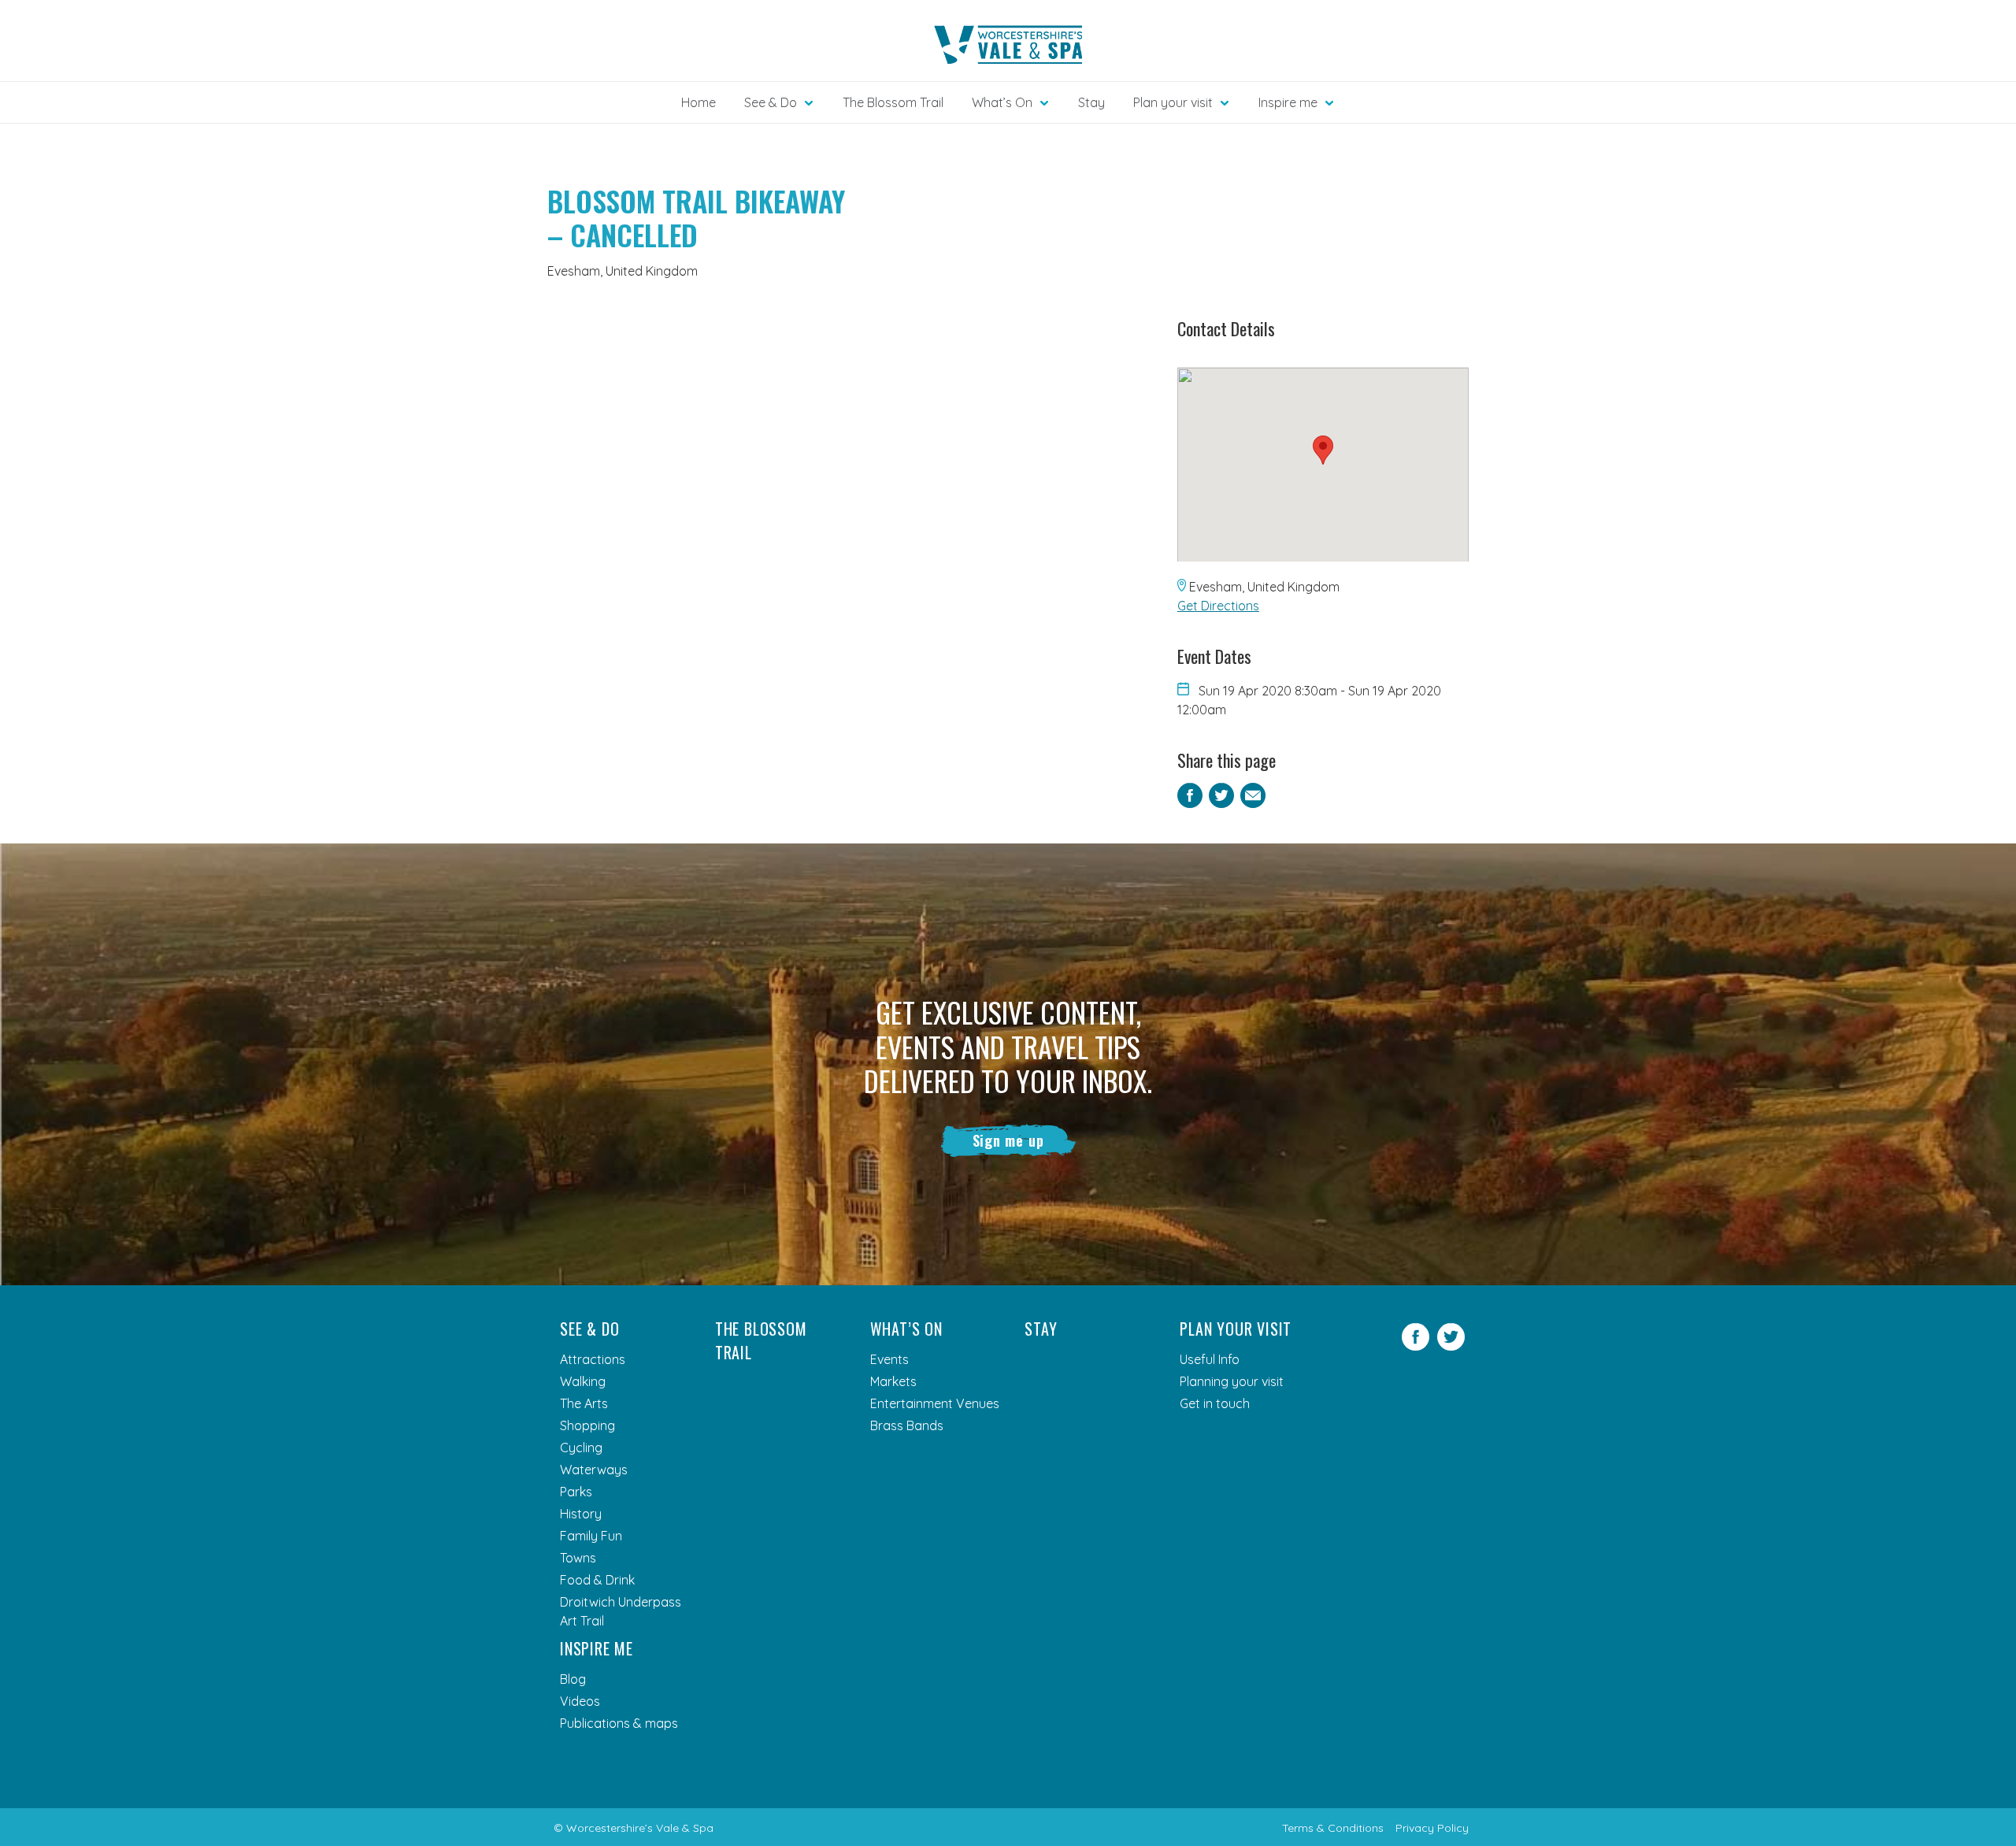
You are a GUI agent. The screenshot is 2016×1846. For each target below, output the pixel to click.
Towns (578, 1558)
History (581, 1514)
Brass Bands (907, 1425)
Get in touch (1215, 1403)
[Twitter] (1451, 1346)
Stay (1091, 102)
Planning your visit (1232, 1381)
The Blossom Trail (893, 102)
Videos (580, 1701)
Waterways (594, 1470)
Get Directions (1218, 606)
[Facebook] (1416, 1346)
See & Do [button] (771, 102)
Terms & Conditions (1333, 1828)
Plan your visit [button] (1173, 102)
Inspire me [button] (1288, 102)
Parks (576, 1492)
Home (699, 102)
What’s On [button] (1002, 102)
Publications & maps (619, 1723)
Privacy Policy (1432, 1828)
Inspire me (597, 1648)
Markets (893, 1381)
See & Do (589, 1329)
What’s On (906, 1329)
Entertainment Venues (935, 1403)
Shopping (587, 1425)
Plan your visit (1236, 1329)
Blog (573, 1679)
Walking (583, 1381)
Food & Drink (597, 1580)
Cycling (581, 1448)
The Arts (584, 1403)
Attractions (593, 1359)
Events (889, 1359)
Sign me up (1008, 1140)
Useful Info (1210, 1359)
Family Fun (591, 1536)
